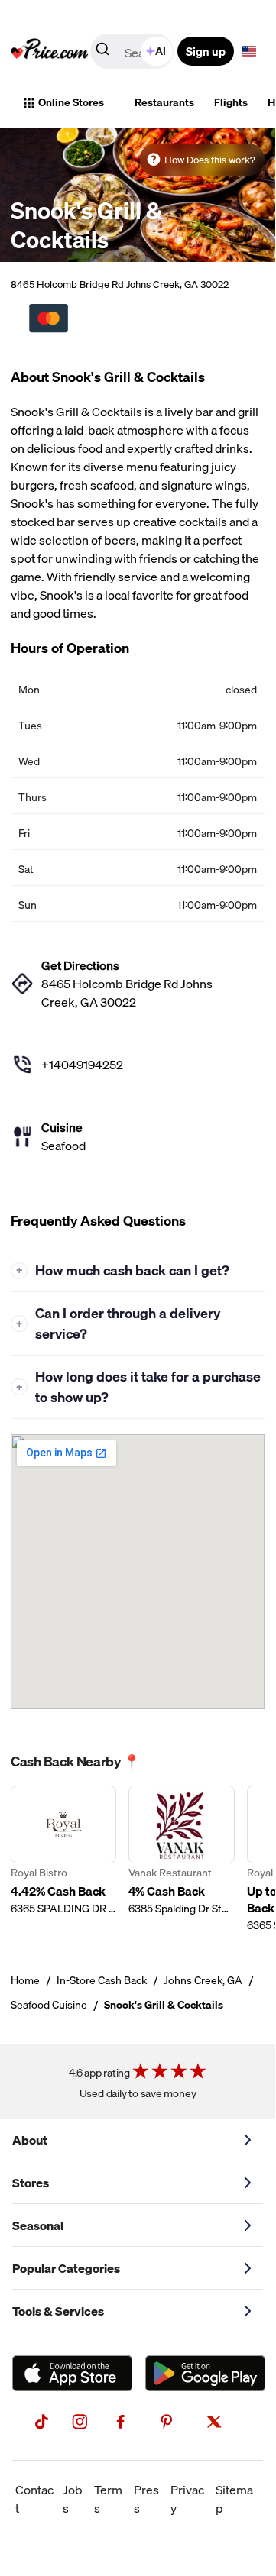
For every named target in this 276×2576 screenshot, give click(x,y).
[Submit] (102, 52)
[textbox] (249, 51)
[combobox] (133, 51)
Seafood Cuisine (49, 2005)
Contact (34, 2499)
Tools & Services (58, 2311)
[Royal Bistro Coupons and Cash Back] (63, 1859)
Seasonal (38, 2225)
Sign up (206, 51)
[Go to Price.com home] (50, 51)
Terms (108, 2499)
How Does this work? (210, 160)
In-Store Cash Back (102, 1980)
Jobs (73, 2499)
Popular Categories (66, 2268)
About (30, 2140)
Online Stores (71, 102)
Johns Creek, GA (203, 1980)
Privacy (187, 2499)
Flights (231, 102)
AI (161, 51)
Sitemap (234, 2499)
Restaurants (164, 102)
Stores (31, 2183)
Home (25, 1980)
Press (146, 2499)
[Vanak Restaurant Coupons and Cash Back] (181, 1859)
